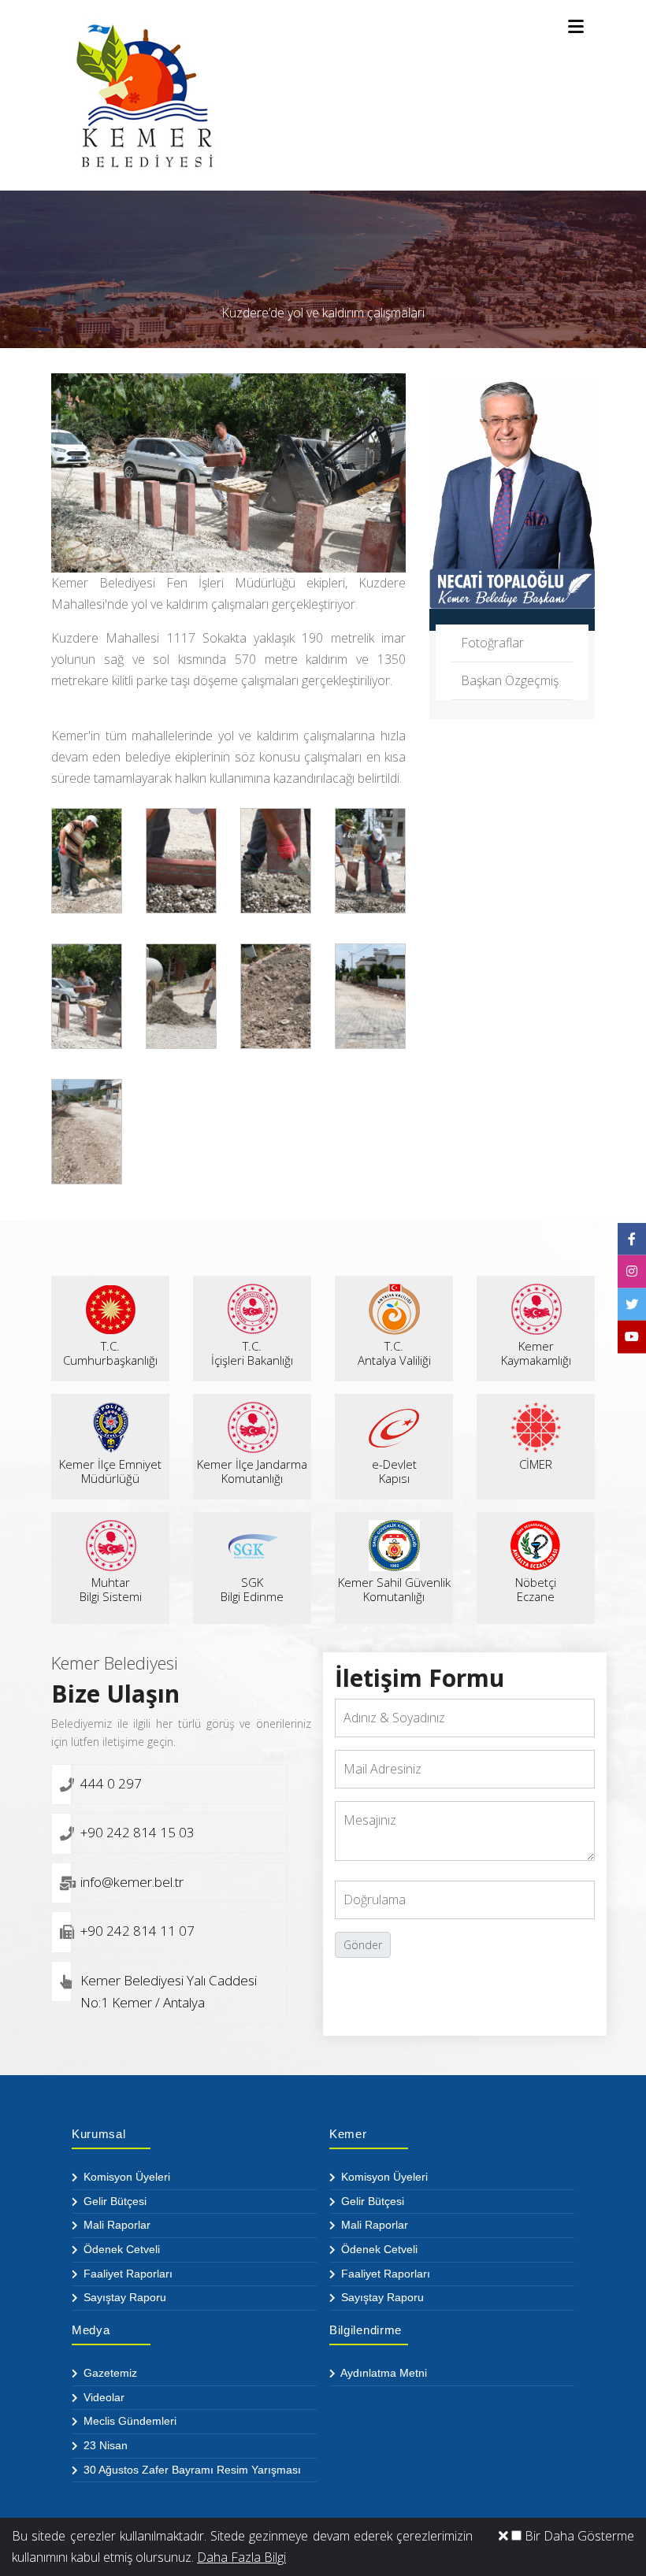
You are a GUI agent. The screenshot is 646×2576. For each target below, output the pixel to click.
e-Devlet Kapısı (394, 1471)
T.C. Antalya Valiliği (394, 1353)
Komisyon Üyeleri (125, 2177)
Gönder (363, 1945)
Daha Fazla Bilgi (241, 2557)
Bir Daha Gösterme (578, 2536)
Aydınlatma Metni (382, 2373)
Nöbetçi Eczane (536, 1589)
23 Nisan (104, 2445)
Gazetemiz (109, 2373)
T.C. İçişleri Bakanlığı (252, 1353)
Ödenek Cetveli (120, 2249)
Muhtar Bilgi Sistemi (111, 1589)
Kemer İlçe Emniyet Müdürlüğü (110, 1471)
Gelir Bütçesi (113, 2201)
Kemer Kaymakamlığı (536, 1353)
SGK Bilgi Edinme (252, 1589)
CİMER (536, 1464)
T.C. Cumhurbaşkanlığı (110, 1353)
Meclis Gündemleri (128, 2421)
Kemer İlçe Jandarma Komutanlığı (252, 1471)
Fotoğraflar (492, 643)
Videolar (102, 2397)
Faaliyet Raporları (126, 2274)
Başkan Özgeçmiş (510, 680)
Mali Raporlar (115, 2225)
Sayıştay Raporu (123, 2297)
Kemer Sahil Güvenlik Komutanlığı (394, 1589)
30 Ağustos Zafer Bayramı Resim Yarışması (191, 2470)
